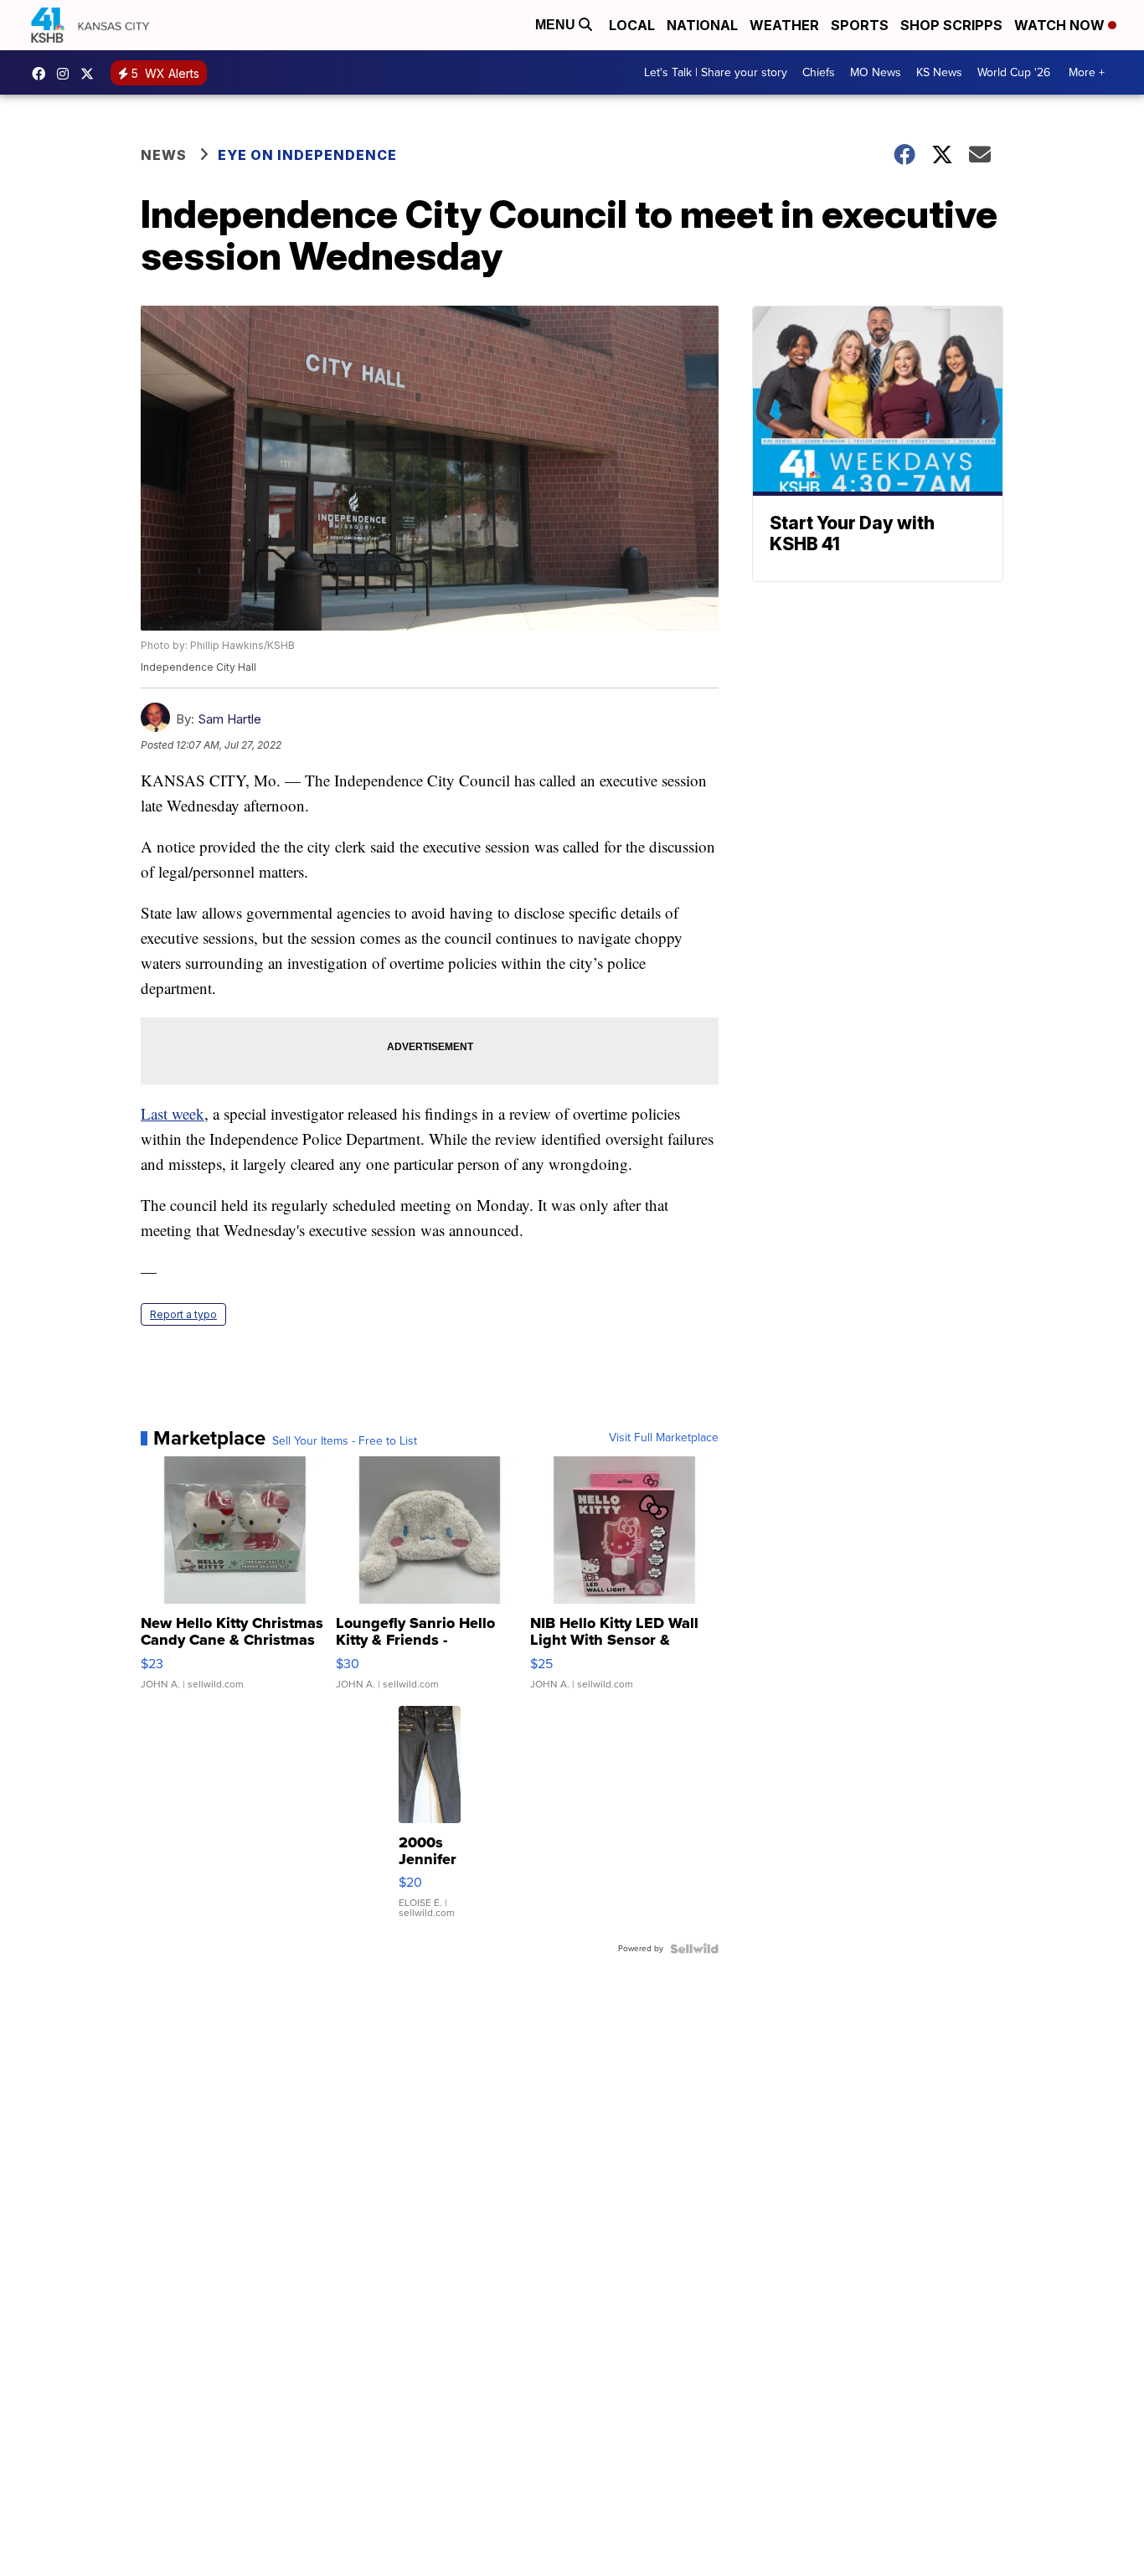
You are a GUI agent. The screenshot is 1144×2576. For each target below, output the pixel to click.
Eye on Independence (307, 155)
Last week (173, 1113)
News (164, 155)
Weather (784, 25)
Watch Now (1061, 25)
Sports (860, 25)
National (702, 25)
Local (632, 25)
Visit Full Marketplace (664, 1438)
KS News (939, 72)
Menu (557, 25)
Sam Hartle (229, 719)
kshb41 (43, 74)
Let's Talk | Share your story (716, 72)
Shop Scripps (951, 25)
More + (1087, 72)
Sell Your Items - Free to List (345, 1441)
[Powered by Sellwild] (694, 1949)
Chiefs (819, 72)
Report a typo (183, 1314)
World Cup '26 (1014, 72)
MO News (876, 72)
